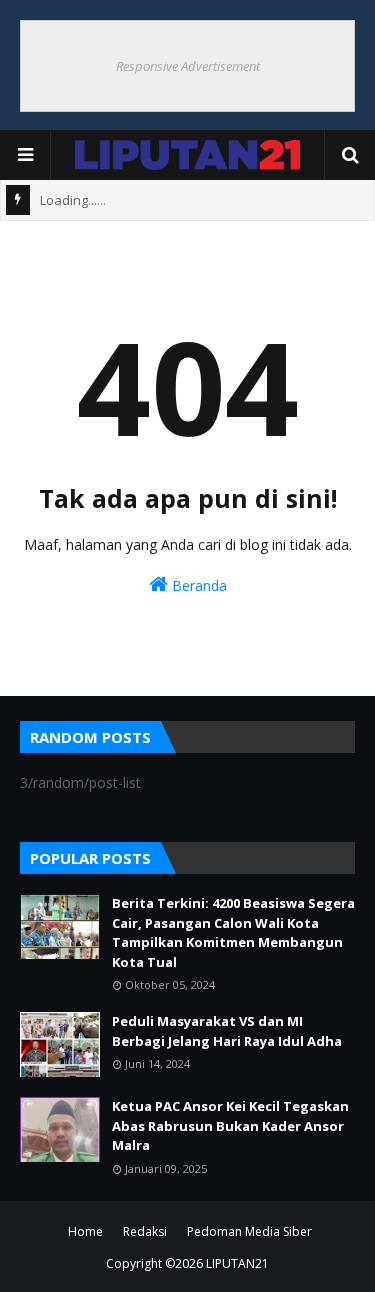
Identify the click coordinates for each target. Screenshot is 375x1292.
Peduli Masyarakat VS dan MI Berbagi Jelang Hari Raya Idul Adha (227, 1031)
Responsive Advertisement (188, 66)
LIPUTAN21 (237, 1263)
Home (85, 1231)
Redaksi (145, 1231)
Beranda (197, 585)
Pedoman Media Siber (249, 1231)
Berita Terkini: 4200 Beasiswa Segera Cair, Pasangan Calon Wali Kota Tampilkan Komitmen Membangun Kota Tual (233, 932)
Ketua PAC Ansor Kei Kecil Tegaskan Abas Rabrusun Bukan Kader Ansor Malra (230, 1125)
